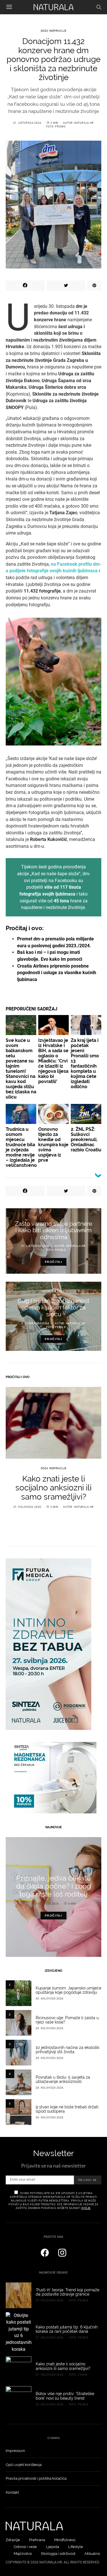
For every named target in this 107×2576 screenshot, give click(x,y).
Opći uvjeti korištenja (24, 2465)
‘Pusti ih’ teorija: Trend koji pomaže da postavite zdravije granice (67, 2292)
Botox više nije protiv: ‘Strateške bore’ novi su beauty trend (65, 2396)
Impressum (15, 2451)
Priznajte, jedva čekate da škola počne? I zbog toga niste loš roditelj (53, 1886)
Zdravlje (13, 2540)
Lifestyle (76, 2547)
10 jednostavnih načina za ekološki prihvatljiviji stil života (67, 2050)
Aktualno (92, 2554)
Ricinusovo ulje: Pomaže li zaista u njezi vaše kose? (67, 2020)
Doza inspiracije (54, 31)
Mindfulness (65, 2540)
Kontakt (12, 2492)
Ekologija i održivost (58, 2554)
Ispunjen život (53, 1291)
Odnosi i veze (25, 2547)
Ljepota (53, 2547)
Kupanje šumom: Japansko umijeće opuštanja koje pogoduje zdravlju (68, 1990)
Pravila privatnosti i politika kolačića (36, 2478)
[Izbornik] (9, 7)
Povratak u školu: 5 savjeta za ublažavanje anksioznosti (63, 2079)
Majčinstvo (23, 2554)
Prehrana (37, 2540)
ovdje (86, 2208)
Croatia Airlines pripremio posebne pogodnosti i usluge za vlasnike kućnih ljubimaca (57, 973)
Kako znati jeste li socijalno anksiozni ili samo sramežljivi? (53, 1488)
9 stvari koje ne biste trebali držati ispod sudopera (67, 2109)
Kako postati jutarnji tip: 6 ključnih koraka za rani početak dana (67, 2329)
